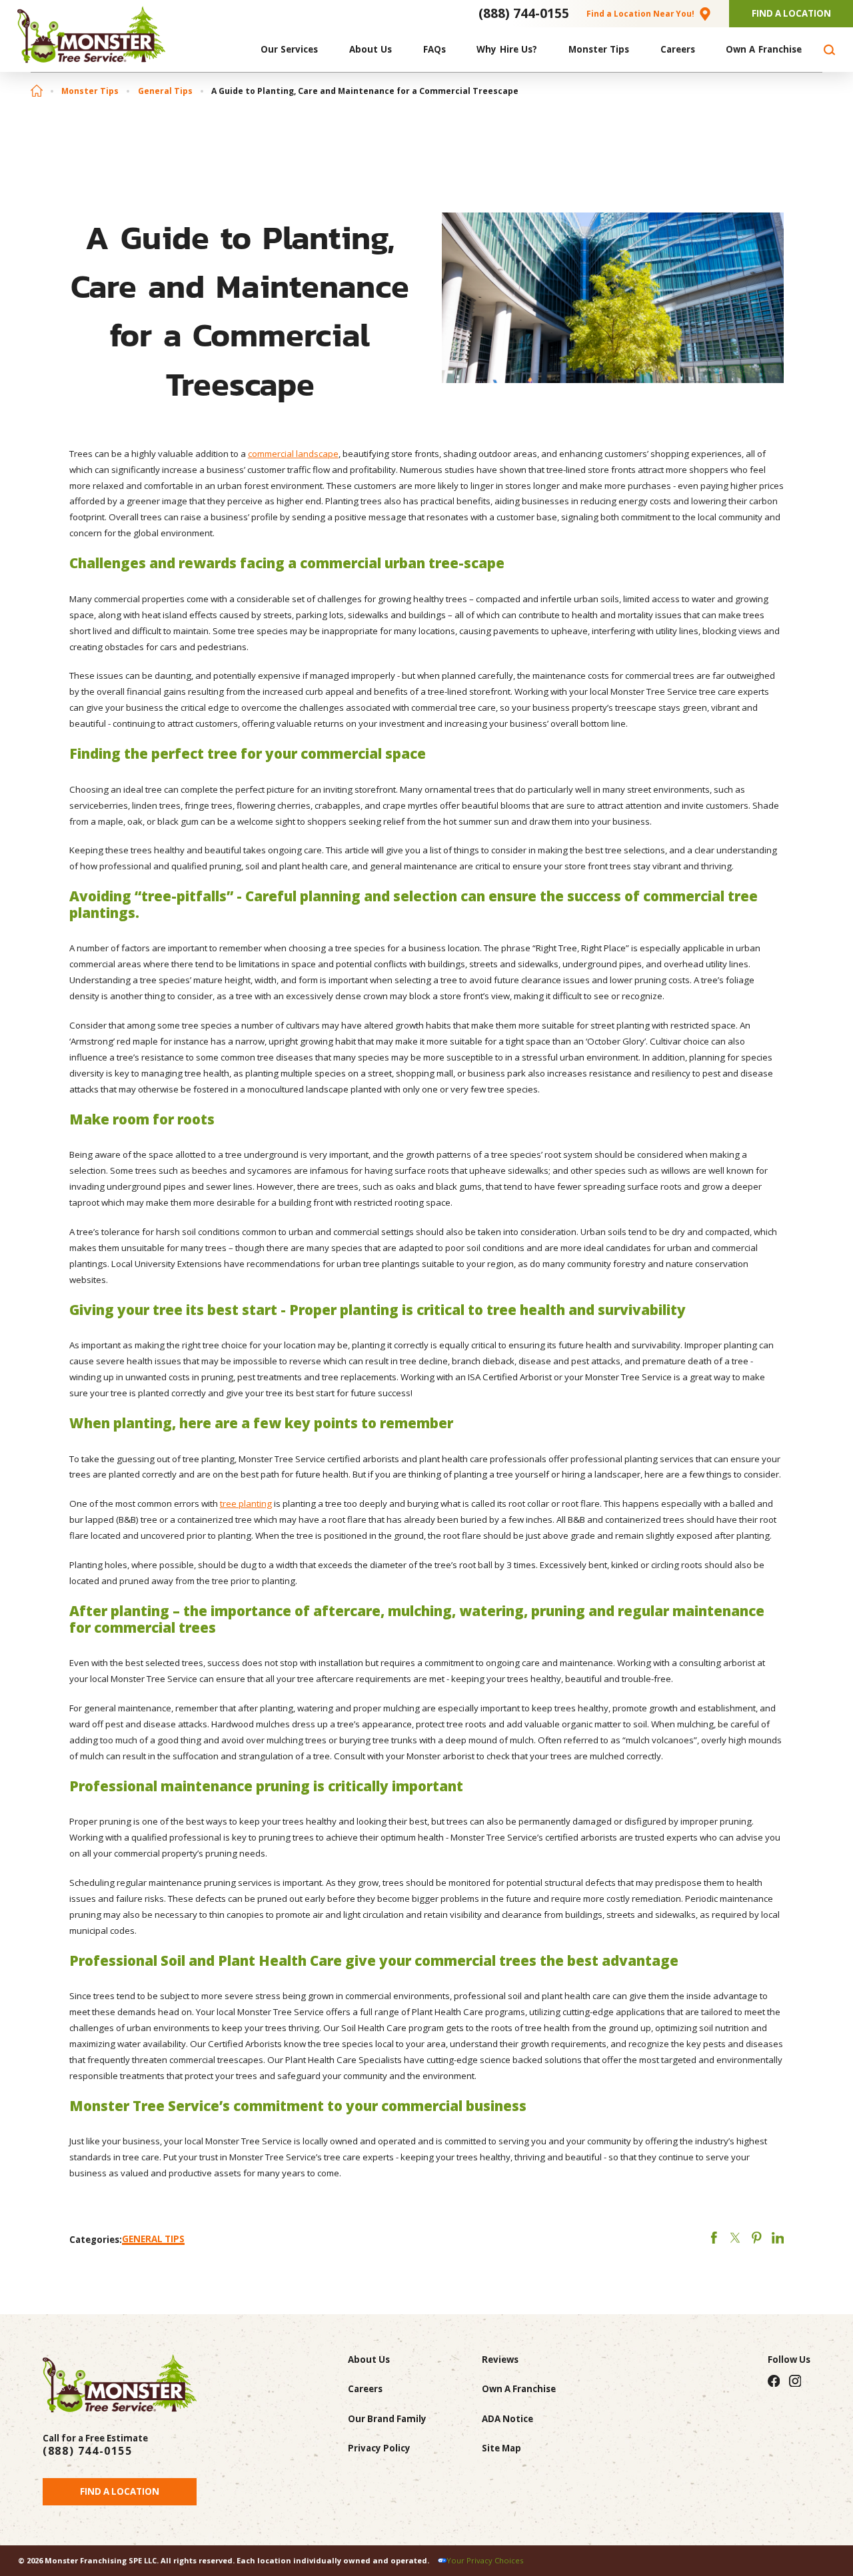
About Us (369, 2360)
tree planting (246, 1503)
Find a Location (120, 2491)
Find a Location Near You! (640, 13)
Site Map (501, 2448)
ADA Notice (507, 2419)
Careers (365, 2389)
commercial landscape (293, 454)
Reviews (500, 2360)
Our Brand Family (387, 2419)
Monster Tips (90, 91)
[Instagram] (795, 2380)
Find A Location (791, 13)
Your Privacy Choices (485, 2560)
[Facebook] (773, 2380)
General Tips (165, 91)
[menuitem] (290, 50)
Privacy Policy (379, 2448)
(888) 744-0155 (524, 13)
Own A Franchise (519, 2389)
